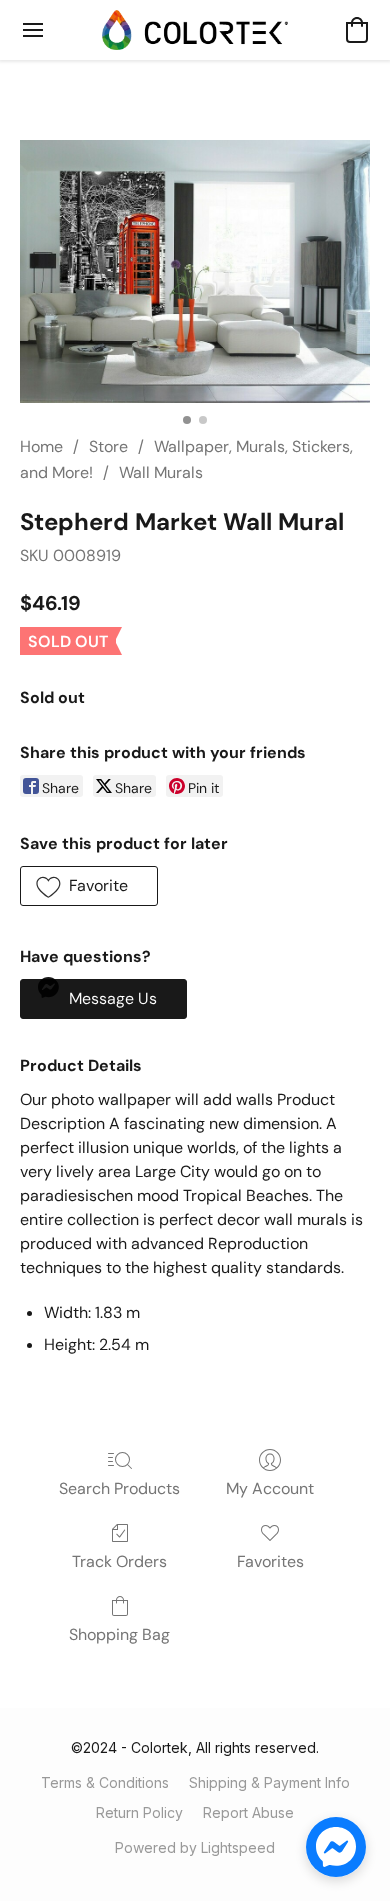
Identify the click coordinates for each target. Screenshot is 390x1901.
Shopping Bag (119, 1634)
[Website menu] (33, 30)
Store (108, 446)
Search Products (119, 1488)
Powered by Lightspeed (195, 1847)
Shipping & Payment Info (269, 1782)
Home (41, 446)
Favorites (270, 1561)
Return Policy (139, 1812)
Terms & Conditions (105, 1782)
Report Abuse (248, 1812)
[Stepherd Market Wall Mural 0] (195, 271)
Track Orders (119, 1561)
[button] (194, 30)
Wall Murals (161, 472)
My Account (270, 1488)
